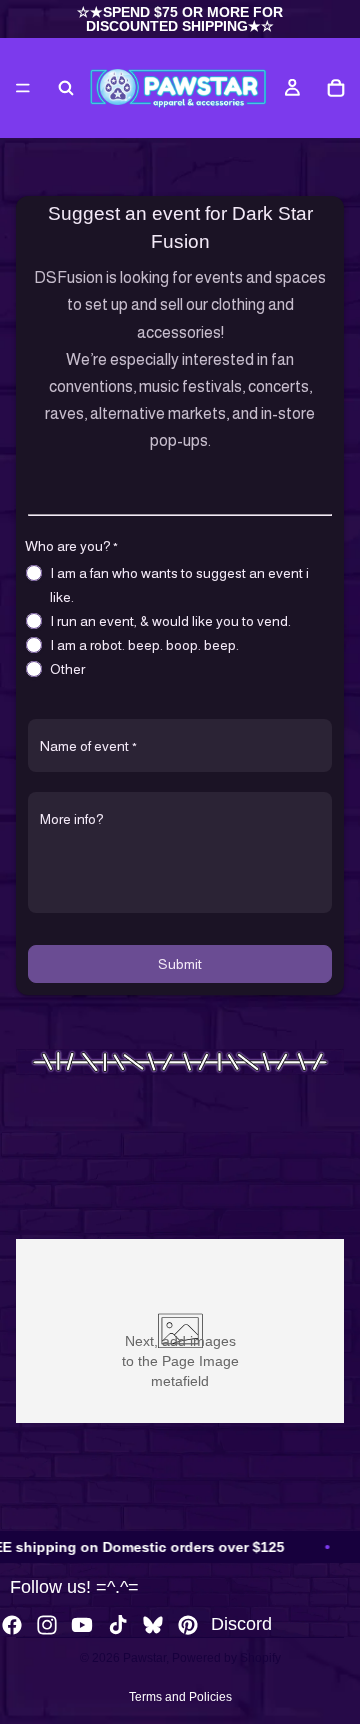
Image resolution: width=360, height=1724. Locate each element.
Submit (180, 964)
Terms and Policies (180, 1697)
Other (67, 669)
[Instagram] (47, 1625)
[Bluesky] (153, 1625)
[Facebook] (12, 1625)
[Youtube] (82, 1625)
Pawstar (144, 1658)
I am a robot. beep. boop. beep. (144, 645)
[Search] (66, 88)
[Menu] (23, 88)
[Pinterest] (188, 1625)
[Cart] (336, 88)
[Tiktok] (118, 1625)
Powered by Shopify (226, 1658)
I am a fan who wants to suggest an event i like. (179, 585)
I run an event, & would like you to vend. (170, 621)
